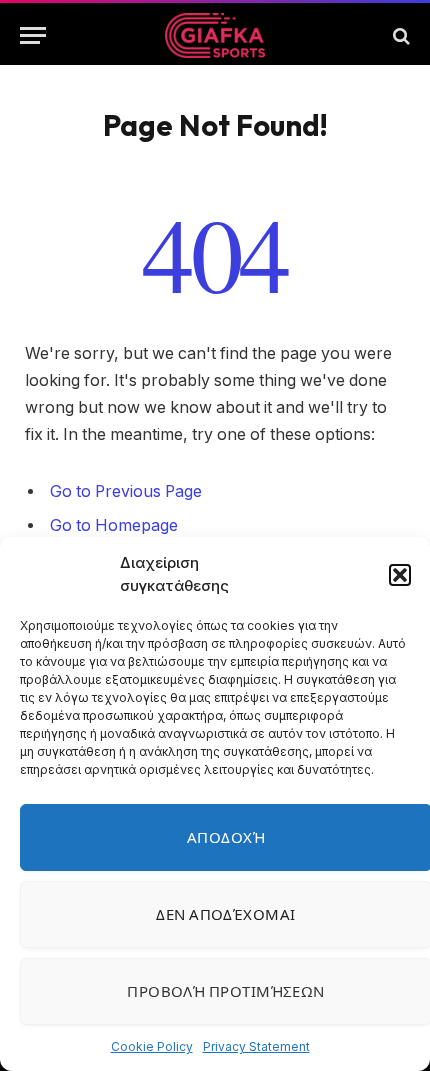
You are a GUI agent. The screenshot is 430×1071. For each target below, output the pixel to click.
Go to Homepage (114, 525)
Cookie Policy (152, 1046)
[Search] (399, 35)
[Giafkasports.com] (215, 35)
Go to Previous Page (126, 491)
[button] (400, 575)
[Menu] (33, 35)
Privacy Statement (256, 1046)
